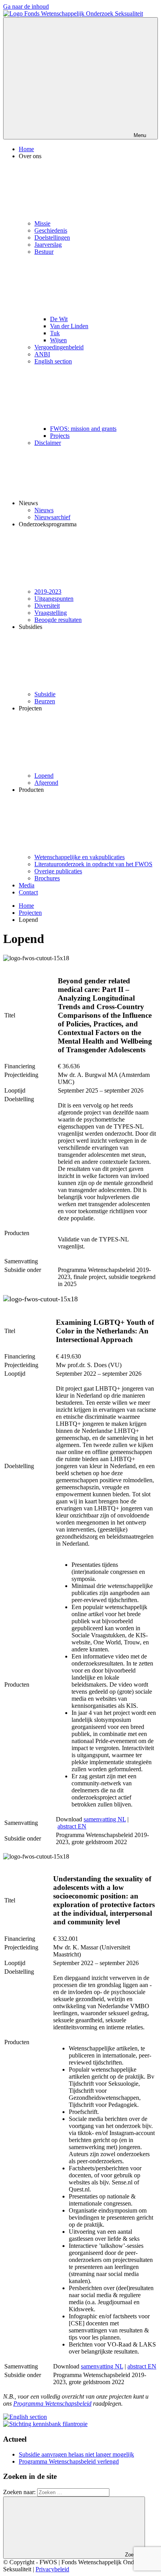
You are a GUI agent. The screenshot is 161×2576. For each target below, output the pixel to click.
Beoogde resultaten (58, 620)
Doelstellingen (52, 238)
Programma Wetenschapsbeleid (52, 2403)
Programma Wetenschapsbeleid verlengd (69, 2461)
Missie (42, 223)
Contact (28, 892)
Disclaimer (48, 443)
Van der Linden (69, 326)
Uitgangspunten (54, 599)
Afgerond (46, 783)
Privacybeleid (52, 2569)
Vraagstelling (51, 613)
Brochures (47, 878)
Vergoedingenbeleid (59, 347)
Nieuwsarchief (52, 517)
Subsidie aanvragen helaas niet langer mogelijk (76, 2454)
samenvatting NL (105, 1819)
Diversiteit (47, 606)
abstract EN (72, 1826)
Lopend (44, 776)
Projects (60, 436)
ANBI (42, 354)
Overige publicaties (58, 871)
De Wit (59, 319)
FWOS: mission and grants (83, 429)
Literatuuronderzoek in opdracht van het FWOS (93, 864)
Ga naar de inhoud (26, 6)
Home (26, 149)
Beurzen (45, 701)
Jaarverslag (48, 245)
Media (27, 885)
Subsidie (45, 694)
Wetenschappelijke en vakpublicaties (80, 857)
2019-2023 (48, 592)
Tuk (55, 333)
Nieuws (44, 510)
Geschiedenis (51, 230)
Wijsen (58, 340)
